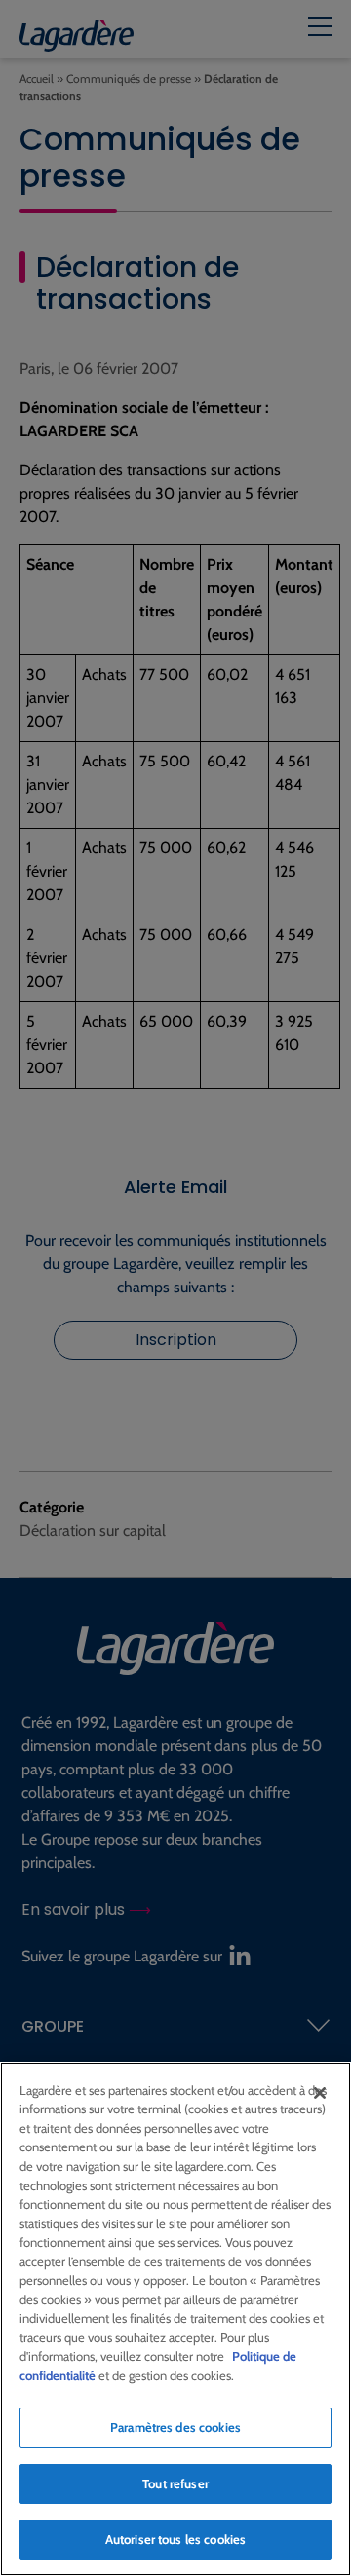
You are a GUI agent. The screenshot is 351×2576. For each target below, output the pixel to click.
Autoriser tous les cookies (175, 2539)
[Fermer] (320, 2093)
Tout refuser (175, 2483)
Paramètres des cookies (175, 2427)
